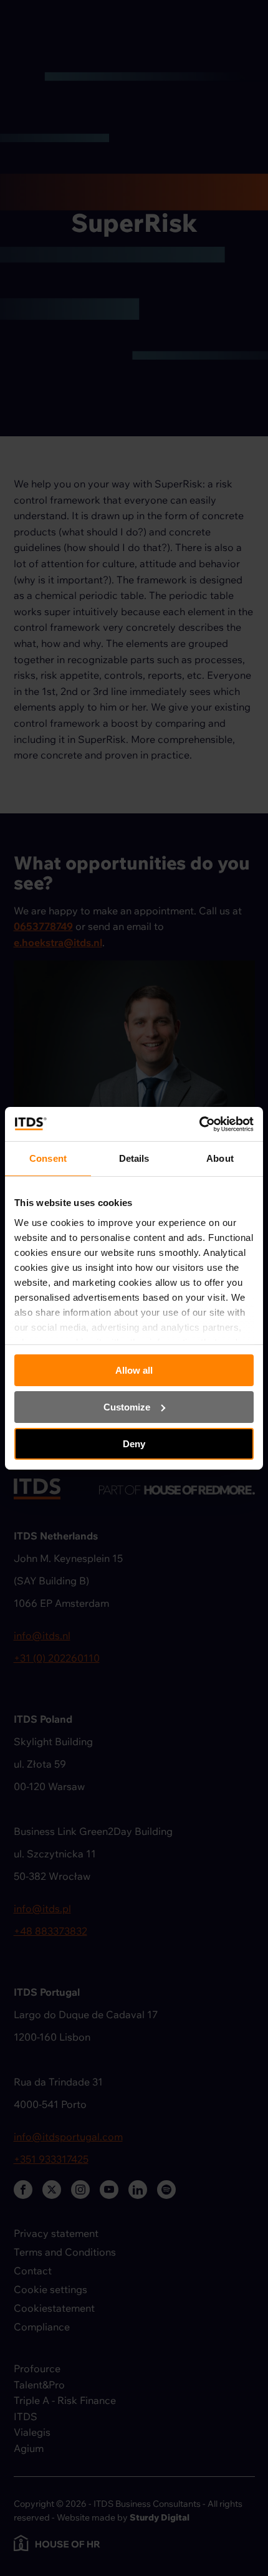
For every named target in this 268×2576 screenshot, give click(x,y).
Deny (134, 1443)
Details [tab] (134, 1158)
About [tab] (220, 1158)
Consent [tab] (48, 1158)
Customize (127, 1407)
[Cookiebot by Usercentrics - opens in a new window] (199, 1124)
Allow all (134, 1370)
